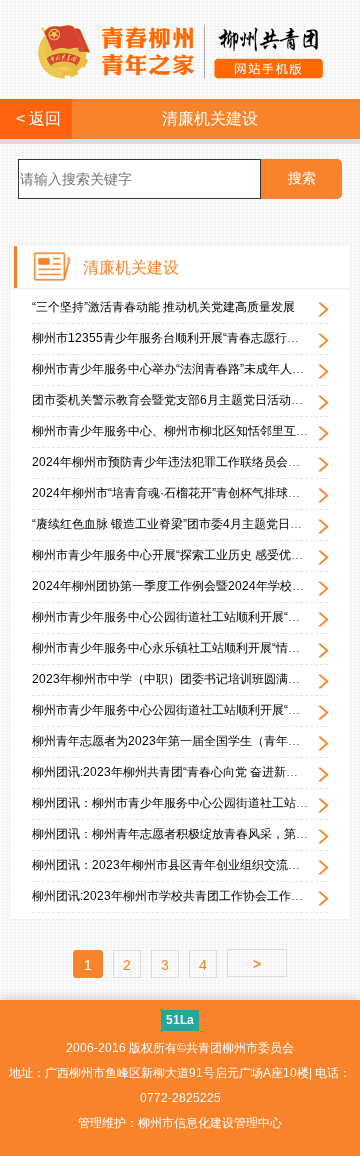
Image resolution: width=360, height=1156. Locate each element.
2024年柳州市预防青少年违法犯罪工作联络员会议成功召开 (190, 462)
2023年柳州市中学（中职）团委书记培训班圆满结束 (172, 679)
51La (180, 1020)
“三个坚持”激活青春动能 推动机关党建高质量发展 (163, 307)
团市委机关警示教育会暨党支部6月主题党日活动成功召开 (185, 400)
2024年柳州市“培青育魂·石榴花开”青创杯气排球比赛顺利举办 (196, 493)
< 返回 (36, 118)
